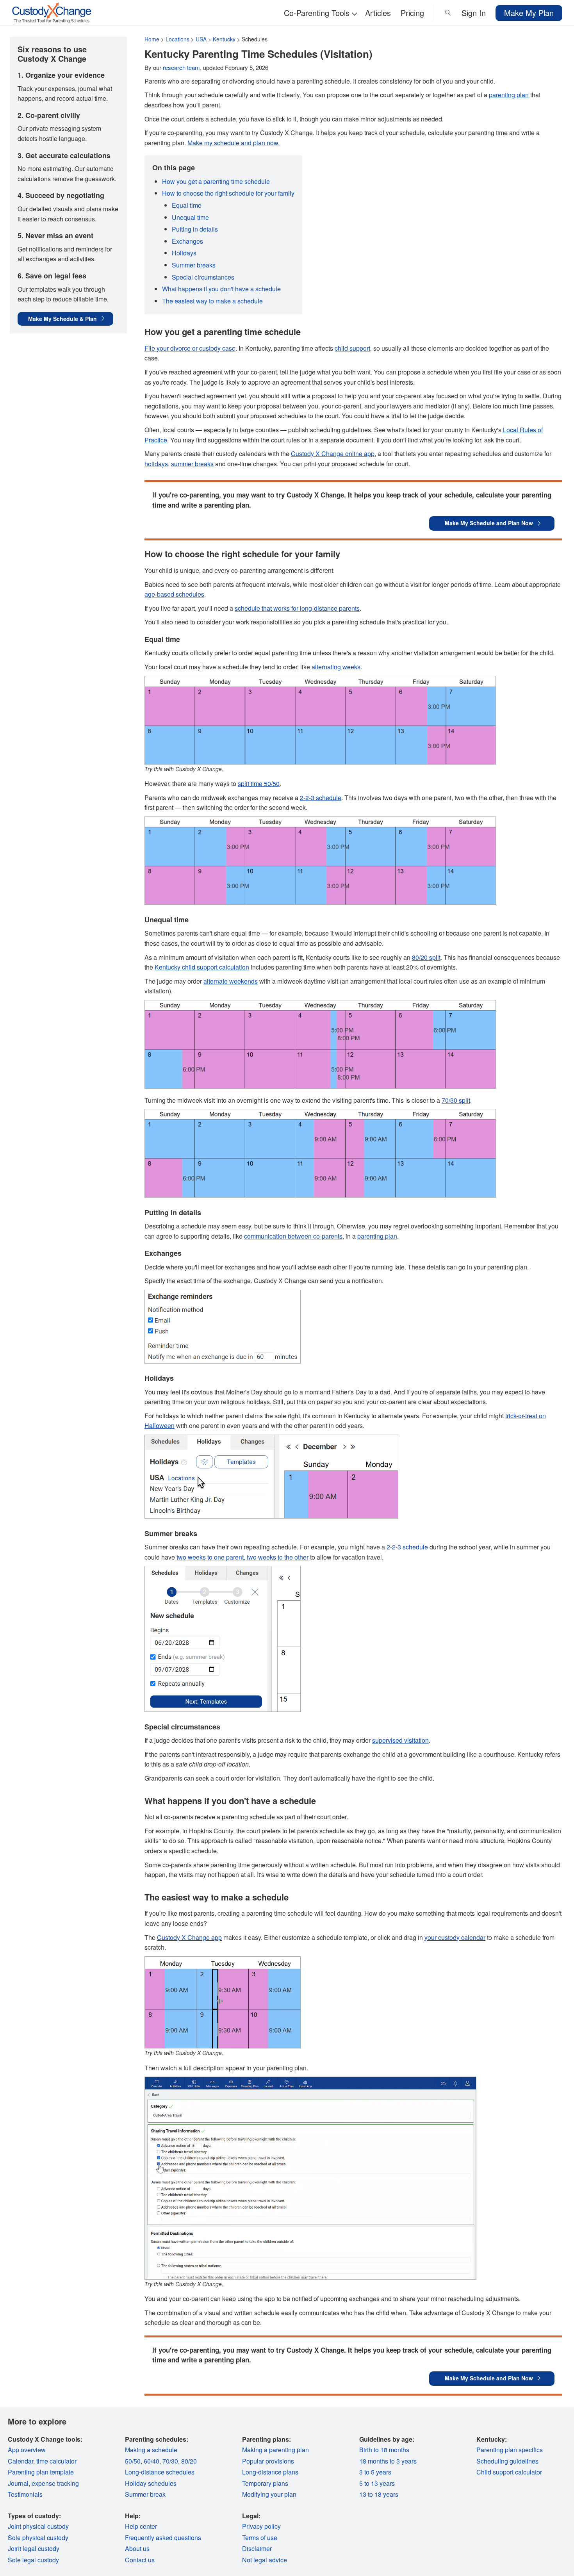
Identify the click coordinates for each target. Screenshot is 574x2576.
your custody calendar (455, 1937)
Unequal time (190, 217)
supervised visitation (400, 1740)
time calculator (56, 2461)
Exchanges (187, 241)
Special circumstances (203, 277)
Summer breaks (194, 265)
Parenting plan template (41, 2472)
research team (181, 67)
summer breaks (192, 464)
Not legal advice (265, 2560)
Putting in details (195, 229)
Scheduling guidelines (507, 2461)
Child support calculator (509, 2472)
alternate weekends (231, 981)
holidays (156, 464)
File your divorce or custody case (190, 348)
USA (201, 39)
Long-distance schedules (160, 2472)
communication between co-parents (293, 1236)
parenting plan (509, 95)
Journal (18, 2483)
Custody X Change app (189, 1937)
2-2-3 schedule (321, 798)
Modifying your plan (269, 2494)
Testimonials (25, 2494)
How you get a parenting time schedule (216, 181)
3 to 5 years (375, 2472)
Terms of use (260, 2538)
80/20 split (426, 957)
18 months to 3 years (388, 2461)
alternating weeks (336, 667)
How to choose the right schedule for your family (228, 193)
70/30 (170, 2461)
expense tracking (55, 2483)
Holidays (184, 253)
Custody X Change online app (333, 454)
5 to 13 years (377, 2483)
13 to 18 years (379, 2494)
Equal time (187, 205)
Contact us (140, 2560)
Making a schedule (151, 2450)
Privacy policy (261, 2526)
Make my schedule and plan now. (234, 143)
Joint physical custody (38, 2526)
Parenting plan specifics (510, 2450)
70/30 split (456, 1100)
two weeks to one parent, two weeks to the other (242, 1557)
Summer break (145, 2494)
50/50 (133, 2461)
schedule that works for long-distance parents (297, 608)
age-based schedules (174, 594)
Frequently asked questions (163, 2538)
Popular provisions (268, 2461)
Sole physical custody (38, 2538)
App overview (27, 2450)
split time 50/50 (259, 783)
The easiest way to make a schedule (212, 301)
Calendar (20, 2461)
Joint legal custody (34, 2548)
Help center (141, 2526)
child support (352, 348)
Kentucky (224, 39)
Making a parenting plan (275, 2450)
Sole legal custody (33, 2560)
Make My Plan (529, 13)
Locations (177, 39)
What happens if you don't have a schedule (221, 289)
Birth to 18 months (384, 2450)
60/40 (152, 2461)
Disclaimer (257, 2548)
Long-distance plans (270, 2472)
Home (152, 39)
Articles (378, 13)
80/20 (189, 2461)
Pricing (412, 13)
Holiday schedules (151, 2483)
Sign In (474, 13)
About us (137, 2548)
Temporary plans (265, 2483)
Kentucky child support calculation (202, 967)
